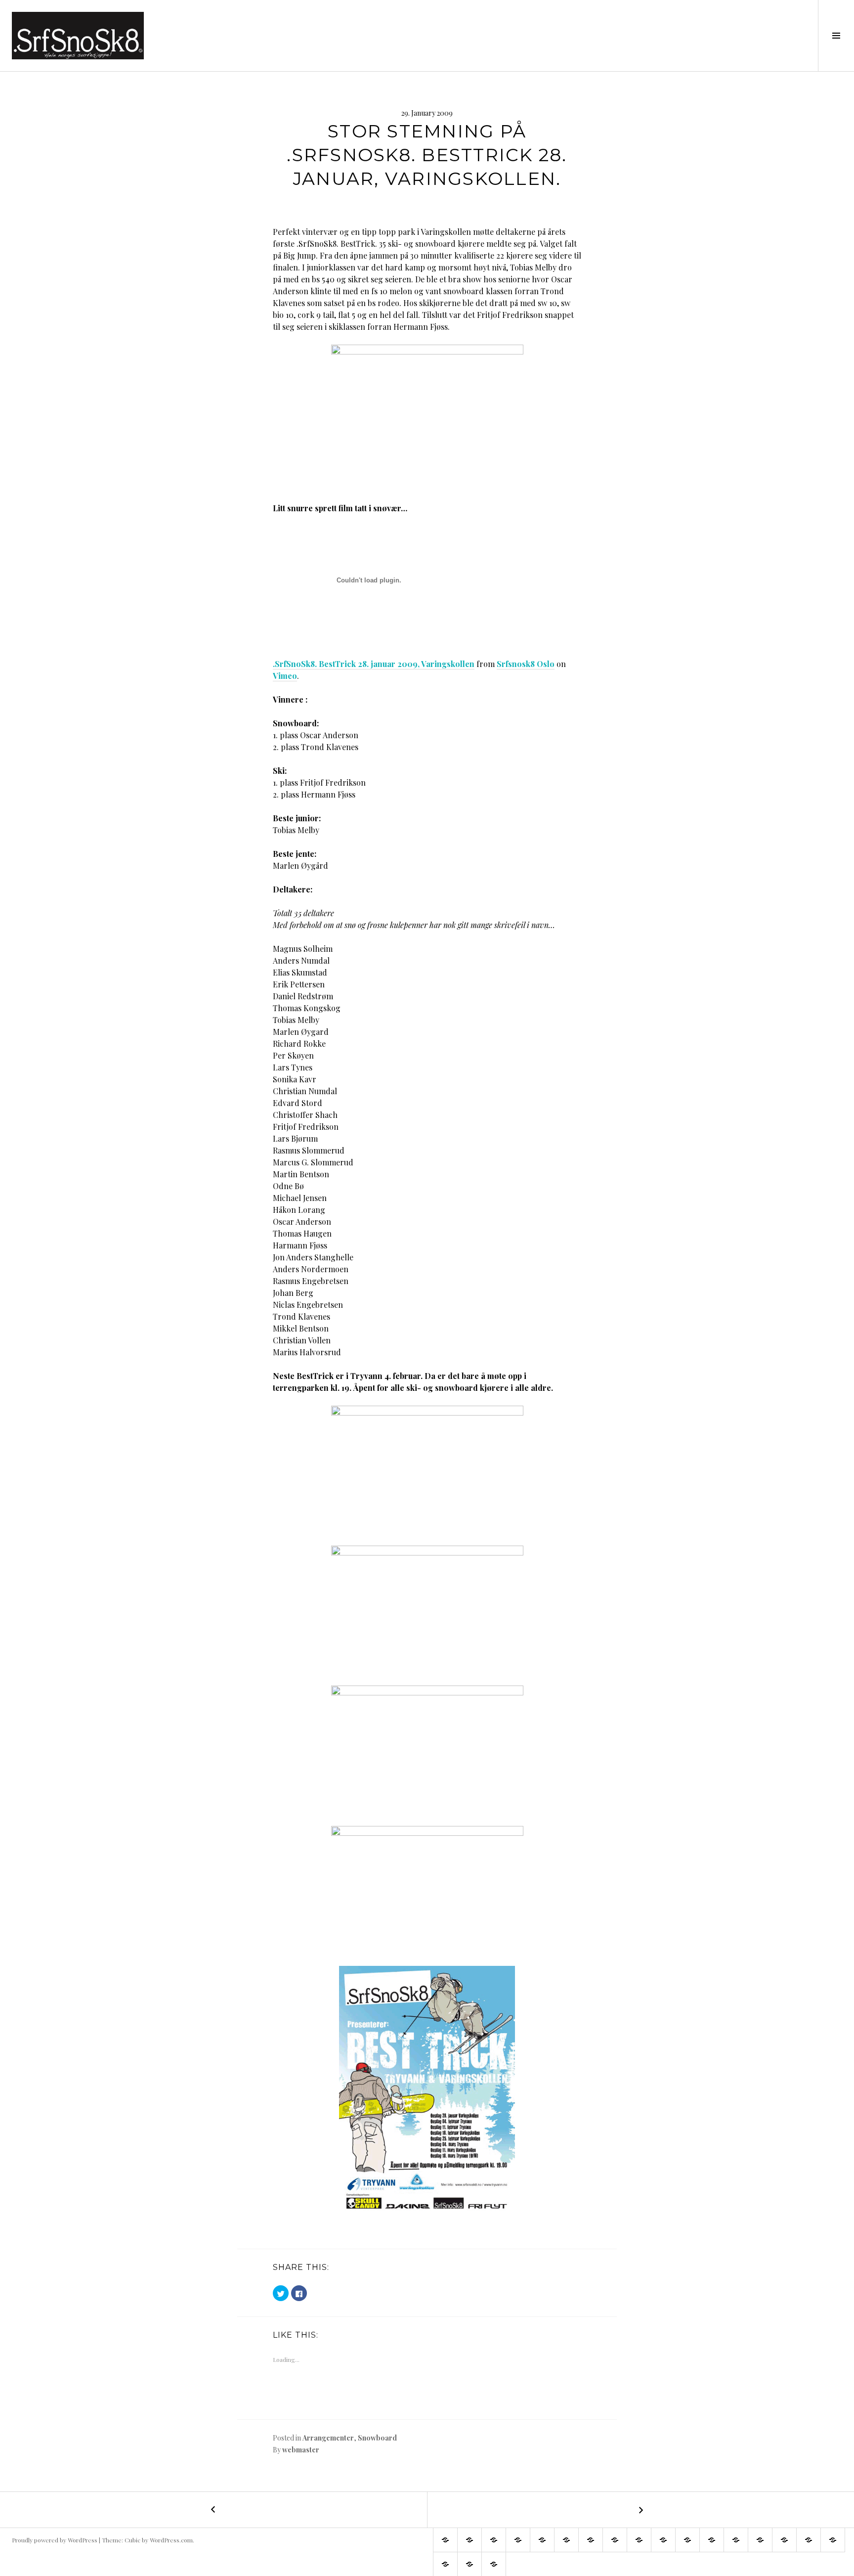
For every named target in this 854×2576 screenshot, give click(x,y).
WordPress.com (171, 2540)
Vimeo (285, 676)
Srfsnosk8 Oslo (526, 664)
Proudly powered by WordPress (55, 2540)
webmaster (301, 2450)
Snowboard (377, 2438)
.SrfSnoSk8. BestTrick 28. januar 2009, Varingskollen (374, 664)
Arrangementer (328, 2438)
